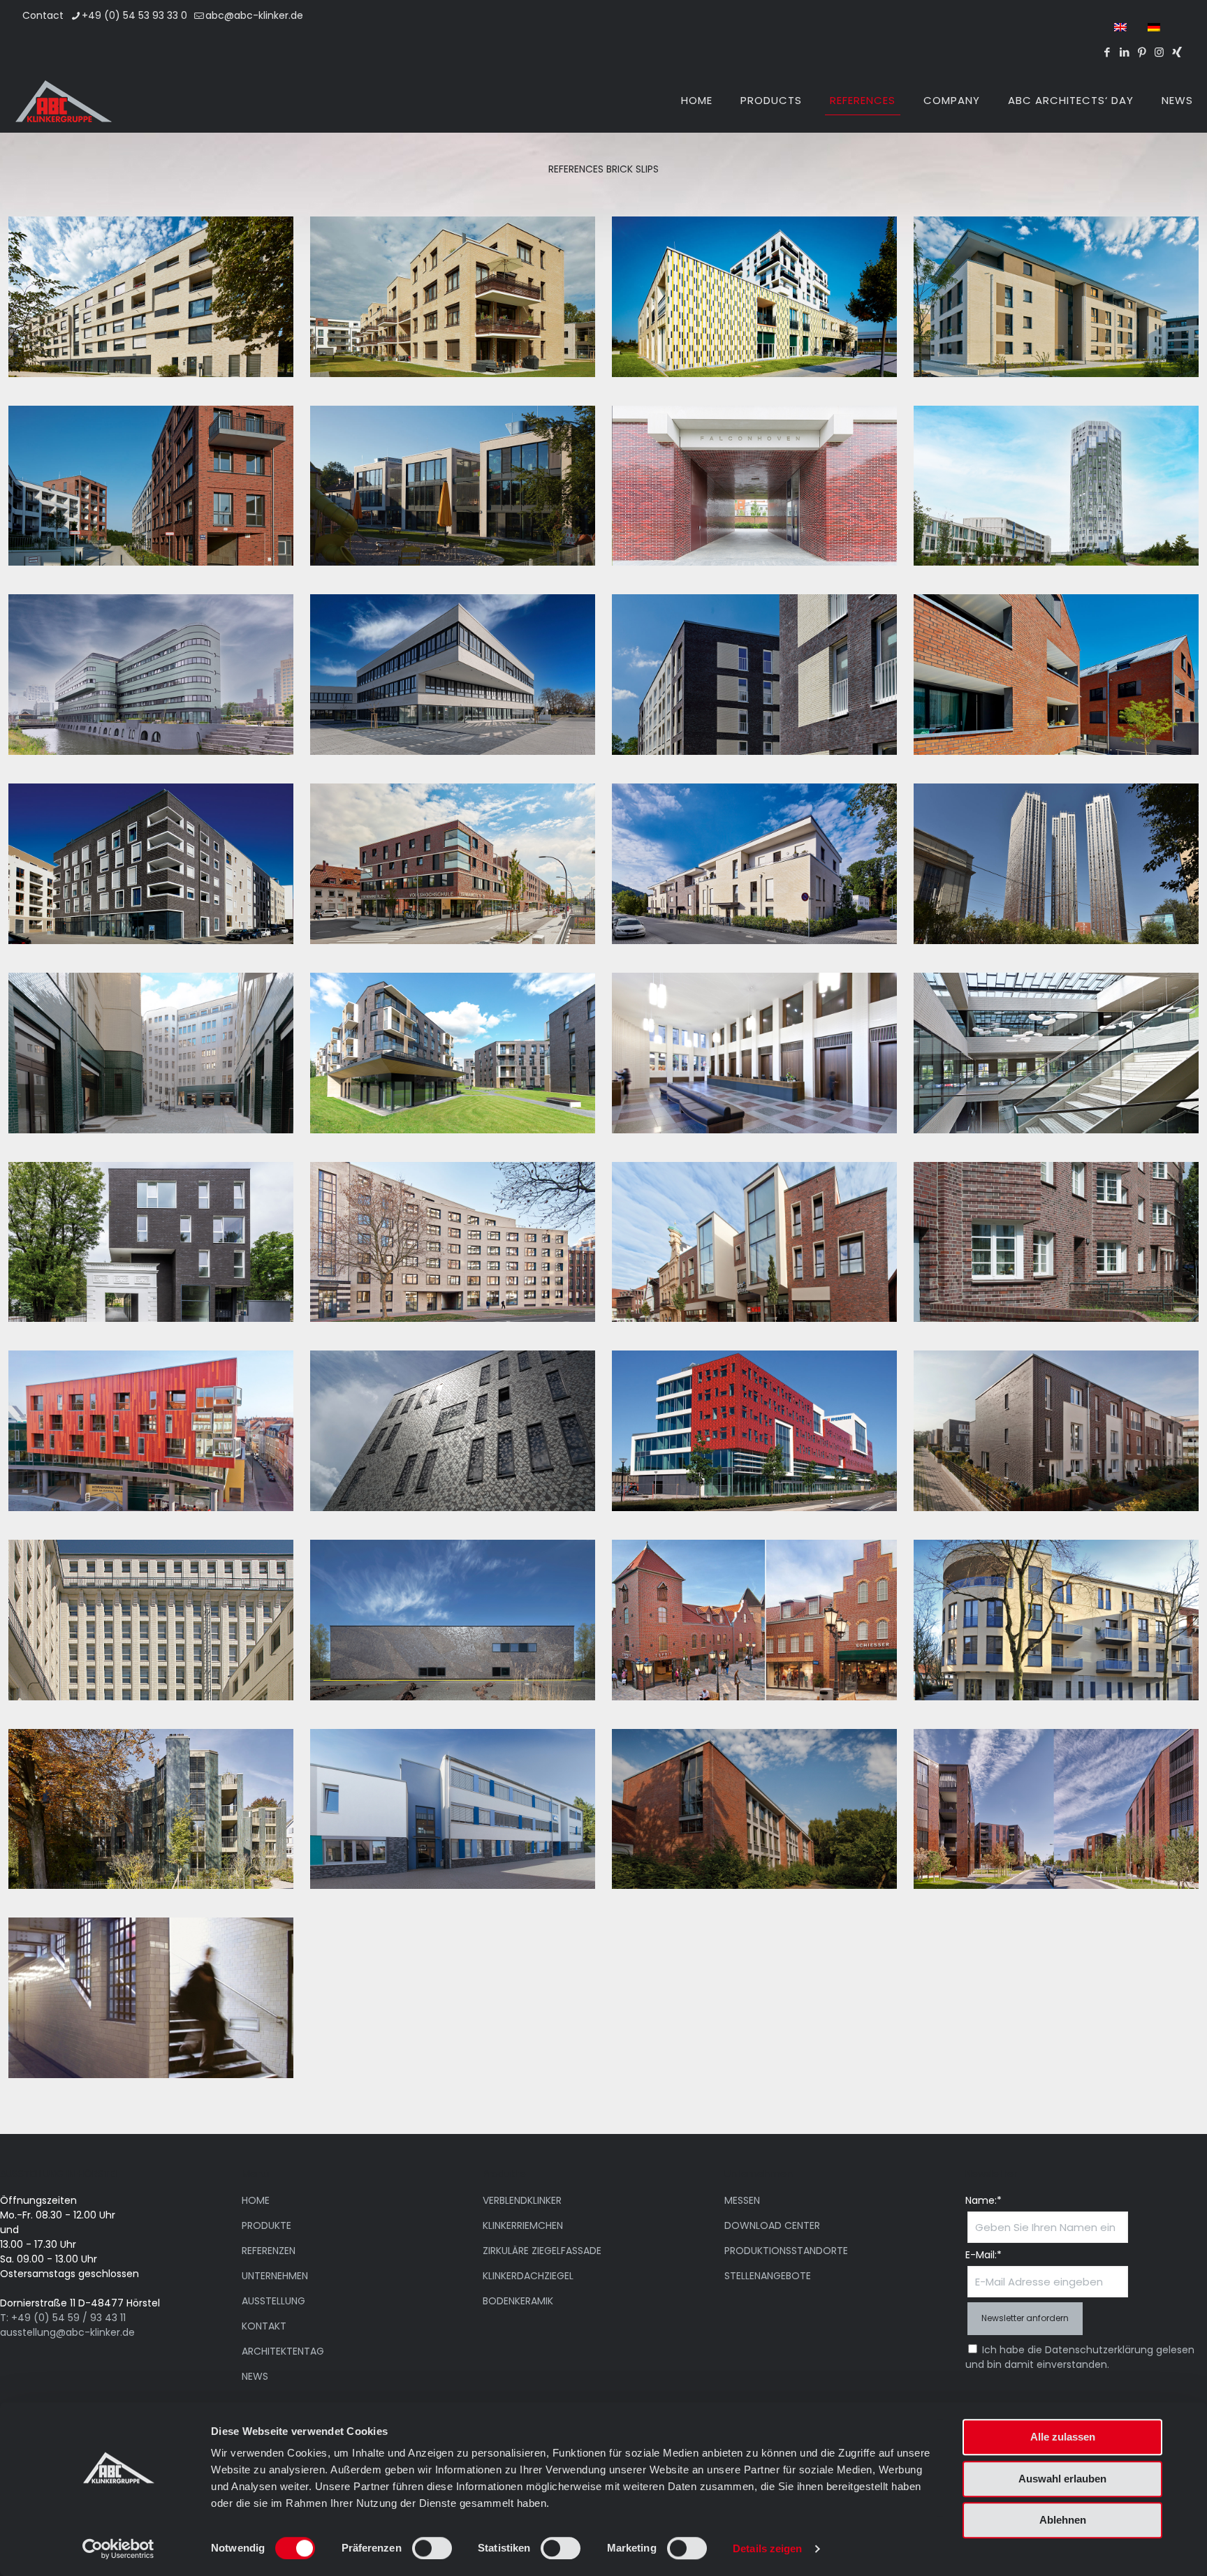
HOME (256, 2200)
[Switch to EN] (1120, 27)
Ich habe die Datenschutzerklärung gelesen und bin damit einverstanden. (1080, 2357)
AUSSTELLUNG (273, 2301)
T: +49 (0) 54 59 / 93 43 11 (63, 2318)
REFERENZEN (269, 2251)
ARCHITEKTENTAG (283, 2351)
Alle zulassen (1063, 2437)
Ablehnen (1063, 2520)
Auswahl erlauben (1062, 2479)
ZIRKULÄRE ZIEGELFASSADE (542, 2251)
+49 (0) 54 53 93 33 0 (134, 15)
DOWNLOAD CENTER (772, 2225)
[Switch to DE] (1154, 27)
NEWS (255, 2376)
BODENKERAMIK (518, 2301)
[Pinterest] (1142, 52)
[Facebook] (1107, 52)
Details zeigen (767, 2548)
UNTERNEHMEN (275, 2276)
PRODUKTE (266, 2225)
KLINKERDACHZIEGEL (528, 2276)
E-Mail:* (983, 2255)
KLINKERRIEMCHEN (523, 2225)
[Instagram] (1159, 52)
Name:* (983, 2200)
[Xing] (1177, 52)
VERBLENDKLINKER (522, 2200)
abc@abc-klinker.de (254, 15)
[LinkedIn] (1124, 52)
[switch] (432, 2548)
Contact (43, 15)
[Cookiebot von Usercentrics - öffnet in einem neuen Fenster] (118, 2549)
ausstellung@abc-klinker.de (67, 2332)
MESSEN (742, 2200)
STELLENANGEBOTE (768, 2276)
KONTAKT (264, 2326)
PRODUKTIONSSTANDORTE (786, 2251)
